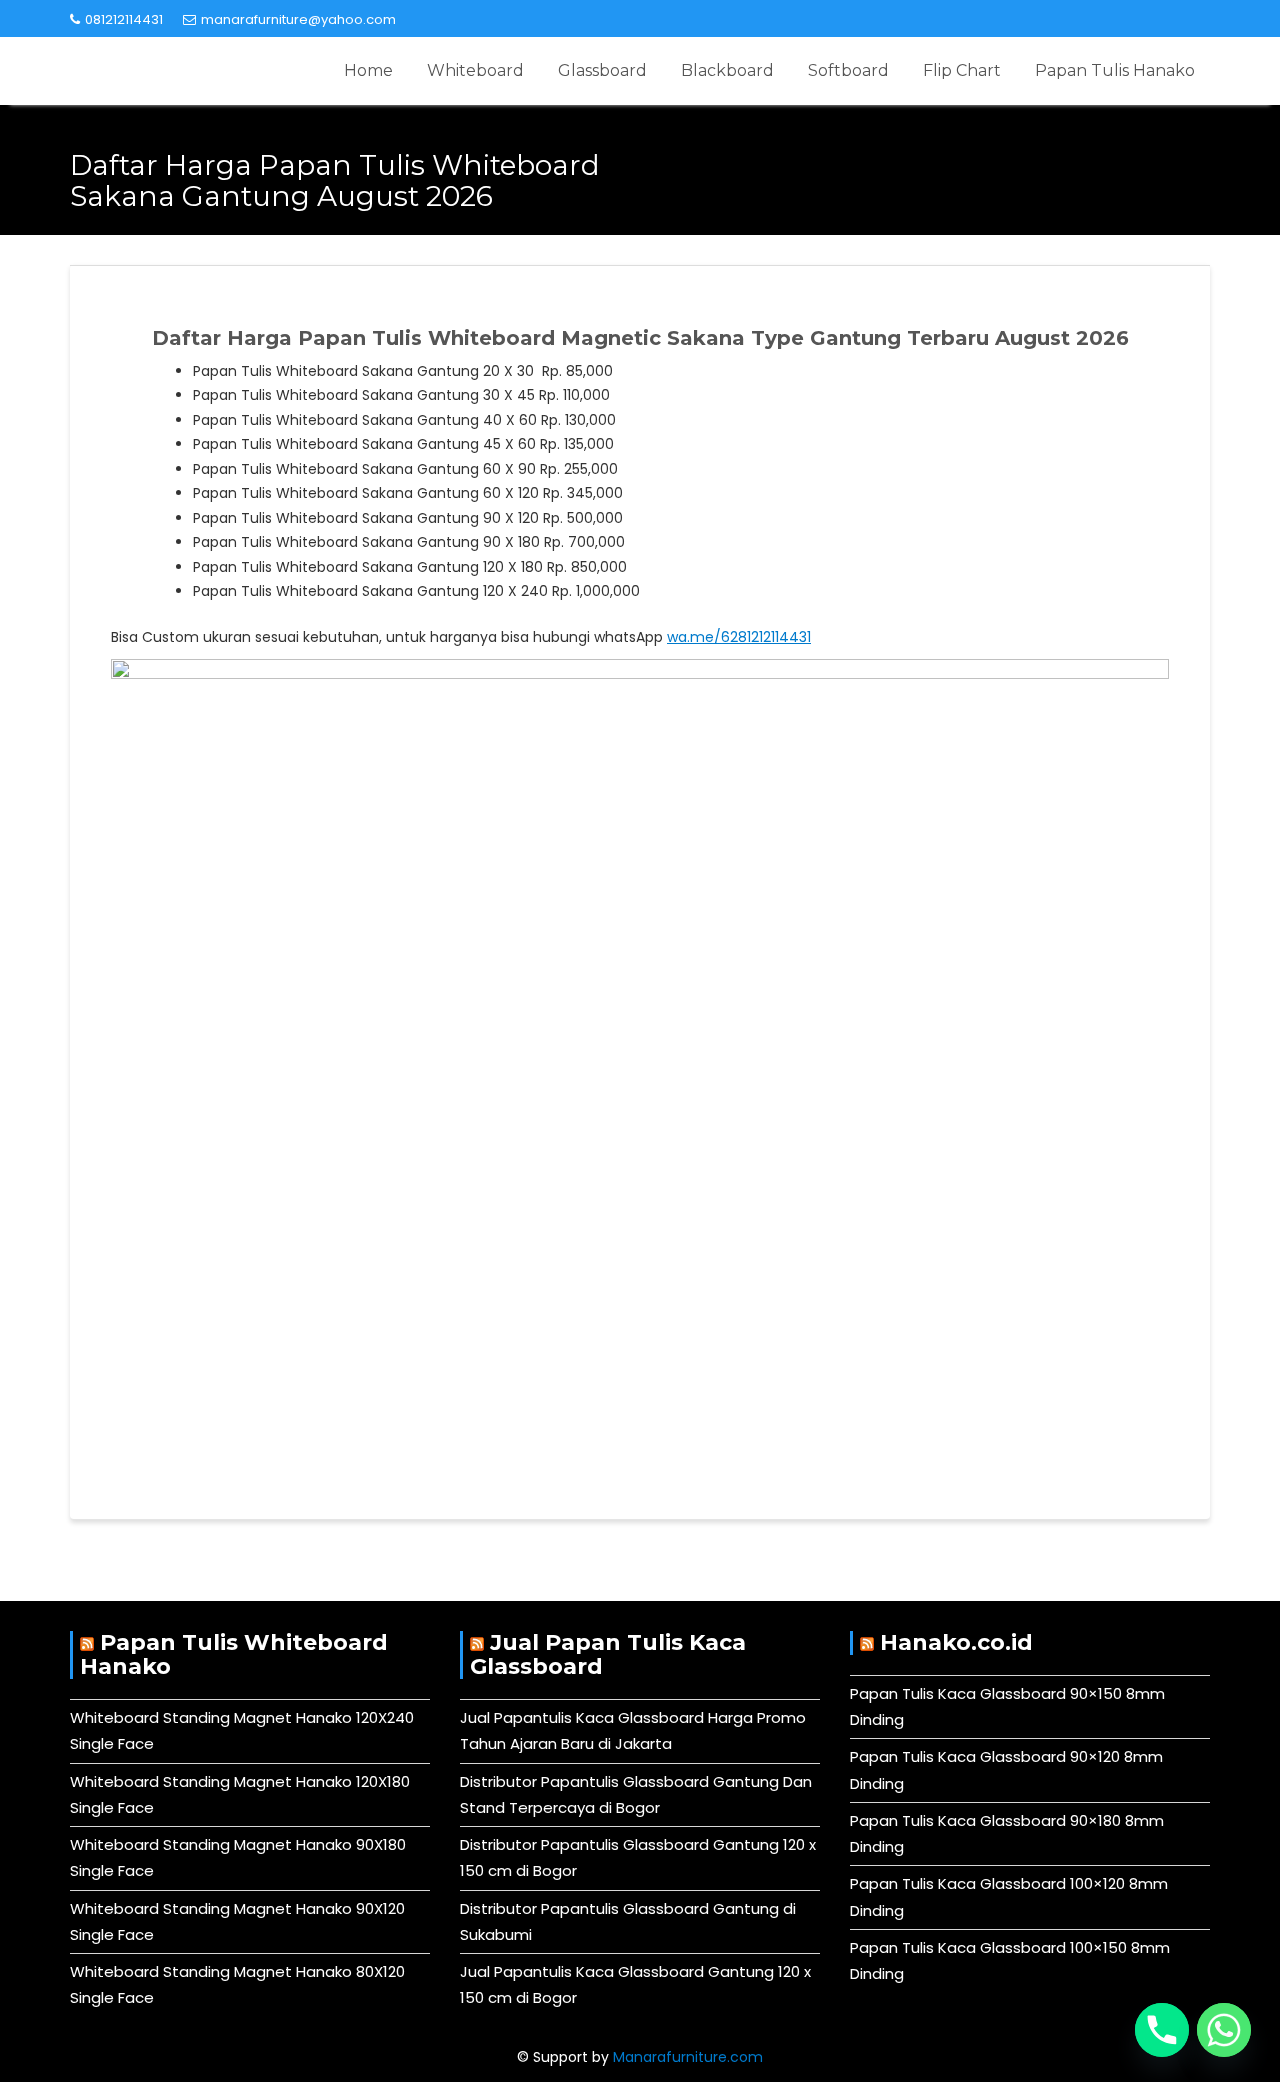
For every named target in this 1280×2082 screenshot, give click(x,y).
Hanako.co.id (956, 1642)
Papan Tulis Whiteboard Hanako (234, 1654)
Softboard (848, 70)
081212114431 (124, 19)
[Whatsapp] (1224, 2030)
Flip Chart (962, 70)
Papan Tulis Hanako (1115, 70)
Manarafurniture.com (688, 2057)
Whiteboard (475, 70)
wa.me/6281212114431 (739, 637)
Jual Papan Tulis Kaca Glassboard (608, 1654)
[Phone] (1162, 2030)
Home (368, 70)
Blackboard (727, 70)
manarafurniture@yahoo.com (298, 19)
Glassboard (602, 70)
